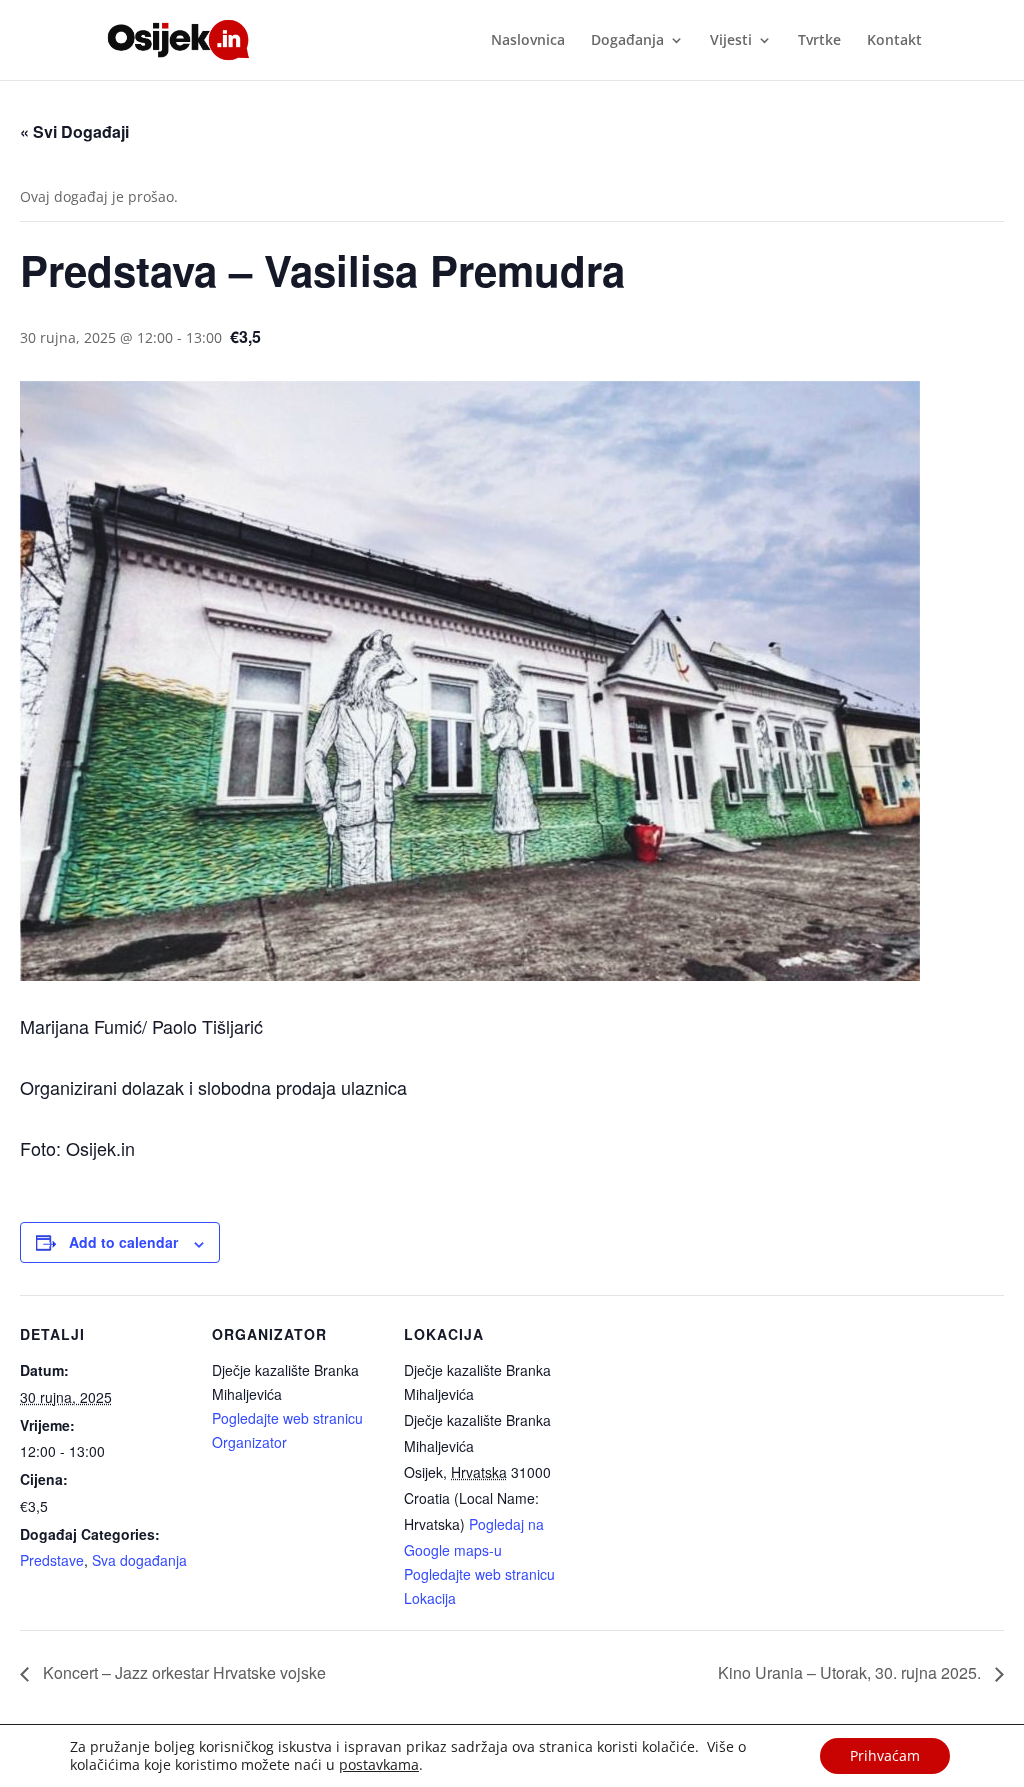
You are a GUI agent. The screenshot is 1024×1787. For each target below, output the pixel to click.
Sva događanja (139, 1560)
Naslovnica (528, 41)
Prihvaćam (885, 1755)
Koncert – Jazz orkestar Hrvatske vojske (182, 1672)
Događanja (627, 41)
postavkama (379, 1765)
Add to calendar (123, 1242)
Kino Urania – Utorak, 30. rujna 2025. (851, 1672)
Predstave (52, 1560)
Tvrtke (819, 41)
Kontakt (894, 41)
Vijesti (731, 41)
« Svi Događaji (74, 131)
